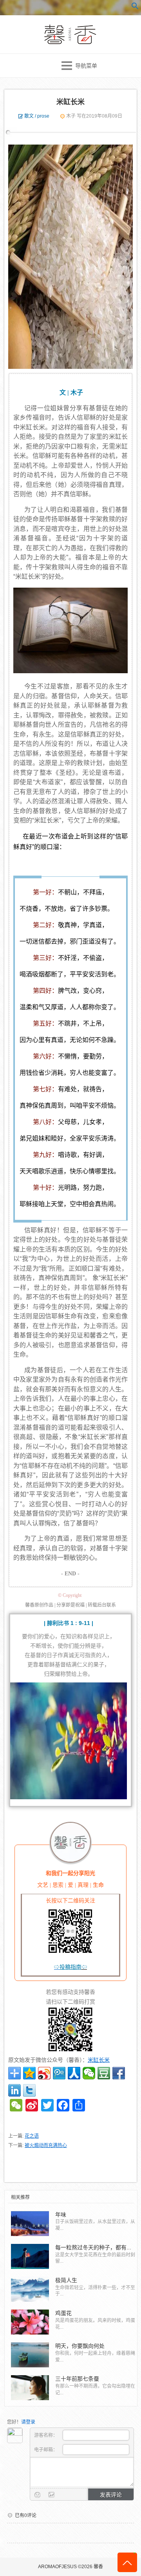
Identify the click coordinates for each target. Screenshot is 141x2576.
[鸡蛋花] (30, 2322)
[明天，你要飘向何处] (30, 2355)
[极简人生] (30, 2289)
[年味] (30, 2224)
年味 (61, 2215)
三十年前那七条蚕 (77, 2379)
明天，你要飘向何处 (80, 2346)
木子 (71, 116)
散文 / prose (37, 116)
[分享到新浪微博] (44, 2073)
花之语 (32, 2136)
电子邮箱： (46, 2450)
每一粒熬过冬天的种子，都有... (93, 2247)
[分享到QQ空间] (29, 2073)
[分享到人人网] (74, 2073)
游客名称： (46, 2435)
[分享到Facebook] (119, 2073)
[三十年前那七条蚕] (30, 2388)
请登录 (28, 2422)
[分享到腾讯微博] (59, 2073)
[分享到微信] (89, 2073)
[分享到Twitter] (29, 2090)
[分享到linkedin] (14, 2090)
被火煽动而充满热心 (46, 2145)
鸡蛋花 (63, 2313)
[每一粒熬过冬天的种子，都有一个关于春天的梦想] (30, 2256)
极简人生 (66, 2280)
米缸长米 (70, 102)
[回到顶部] (127, 2562)
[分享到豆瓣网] (104, 2073)
